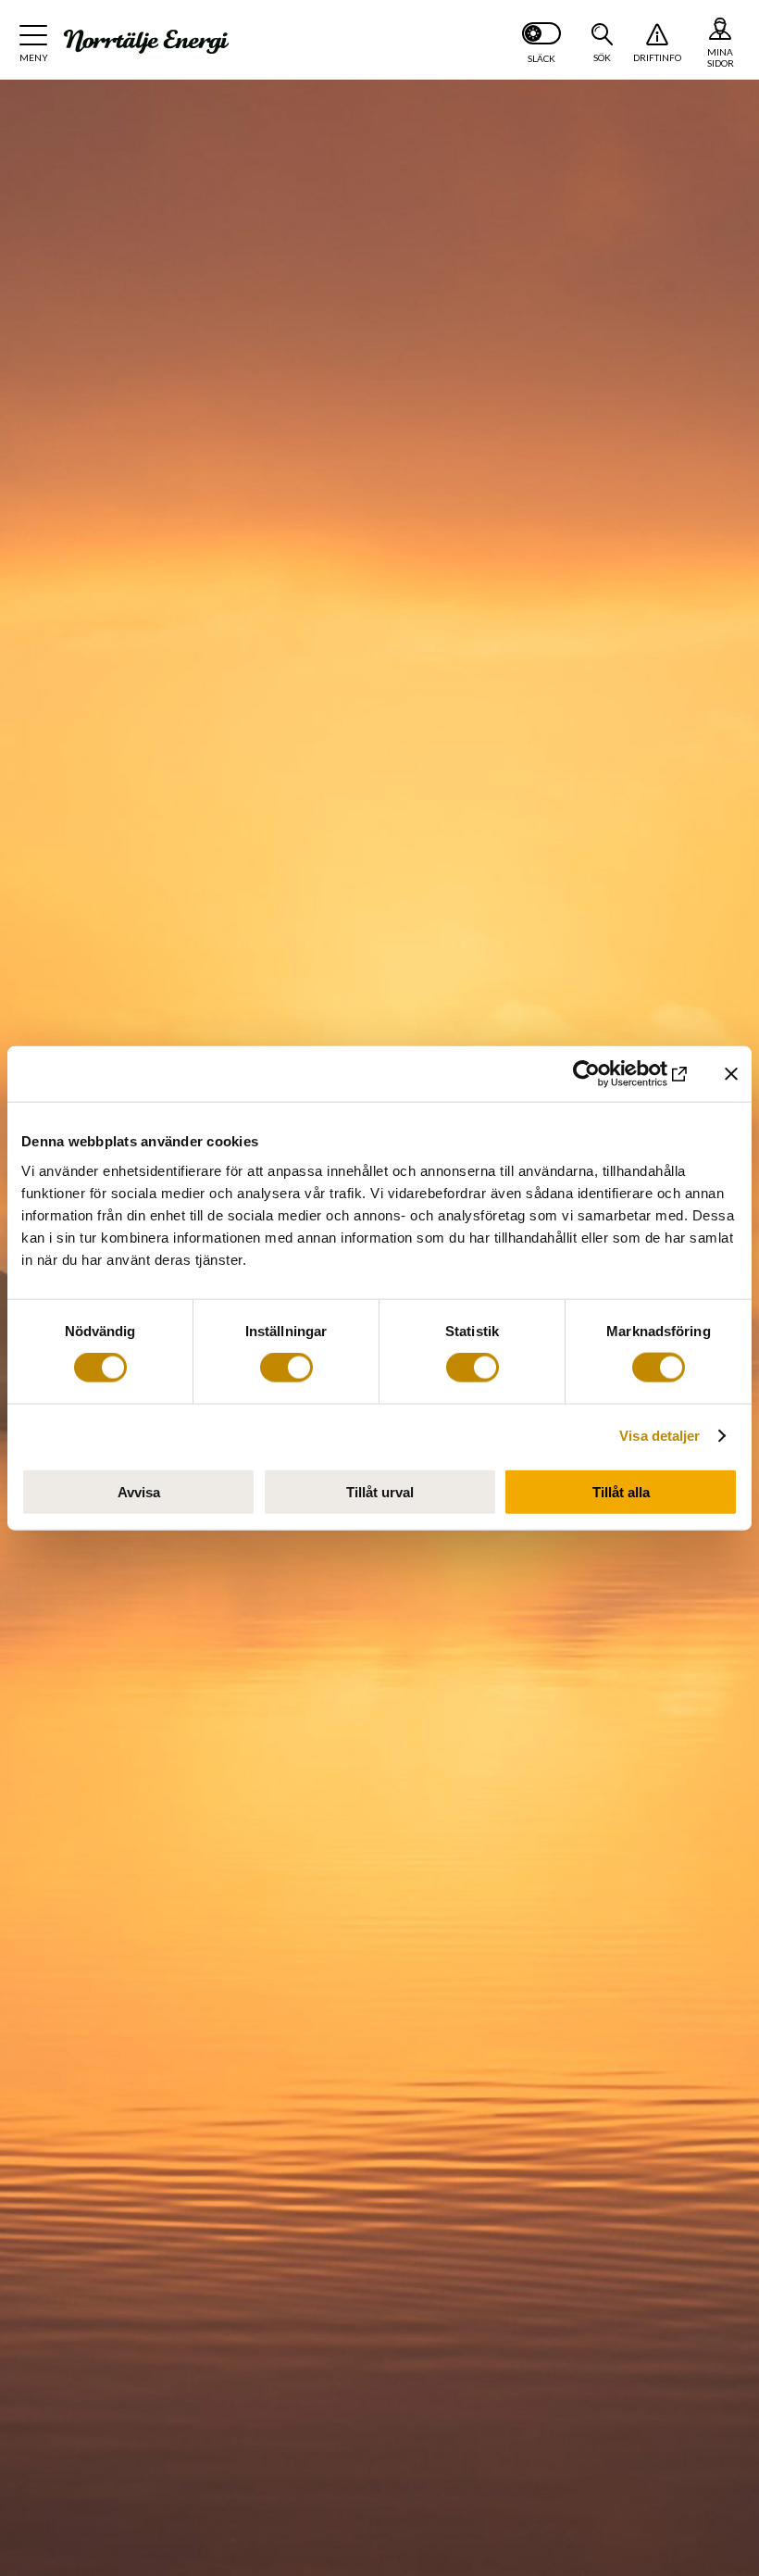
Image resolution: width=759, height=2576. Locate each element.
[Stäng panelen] (731, 1074)
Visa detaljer (659, 1436)
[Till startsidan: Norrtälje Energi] (146, 42)
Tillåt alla (621, 1491)
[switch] (286, 1368)
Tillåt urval (380, 1491)
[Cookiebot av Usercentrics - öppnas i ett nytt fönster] (610, 1074)
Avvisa (139, 1491)
